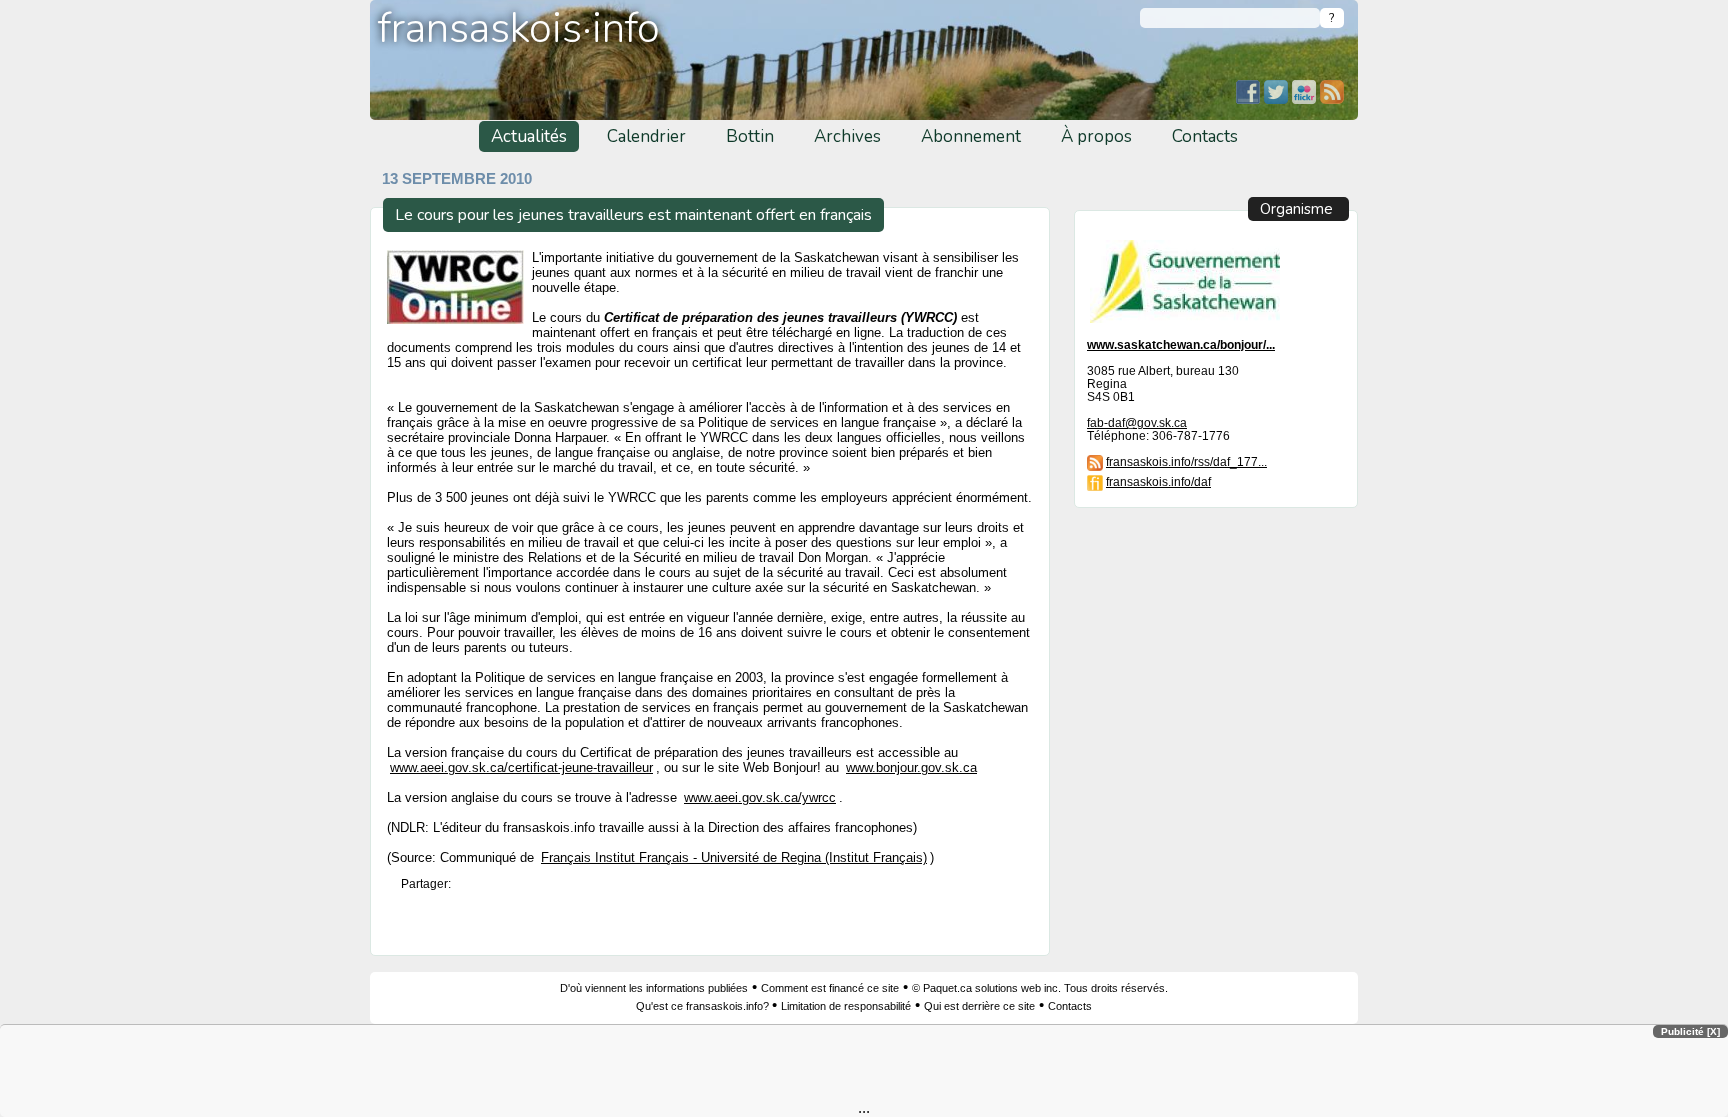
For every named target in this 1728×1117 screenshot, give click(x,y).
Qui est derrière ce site (979, 1006)
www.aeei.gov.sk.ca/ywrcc (760, 797)
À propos (1096, 136)
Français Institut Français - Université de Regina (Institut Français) (734, 858)
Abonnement (971, 136)
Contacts (1205, 136)
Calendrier (646, 136)
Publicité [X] (1690, 1031)
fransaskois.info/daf (1158, 481)
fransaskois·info (519, 28)
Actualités (529, 136)
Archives (847, 136)
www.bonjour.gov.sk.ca (911, 767)
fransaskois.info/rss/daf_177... (1186, 461)
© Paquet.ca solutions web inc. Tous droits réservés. (1040, 988)
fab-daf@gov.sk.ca (1137, 422)
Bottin (750, 136)
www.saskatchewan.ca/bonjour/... (1181, 344)
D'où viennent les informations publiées (654, 988)
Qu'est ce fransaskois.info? (704, 1006)
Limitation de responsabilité (846, 1006)
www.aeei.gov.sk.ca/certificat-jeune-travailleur (521, 767)
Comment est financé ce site (830, 988)
